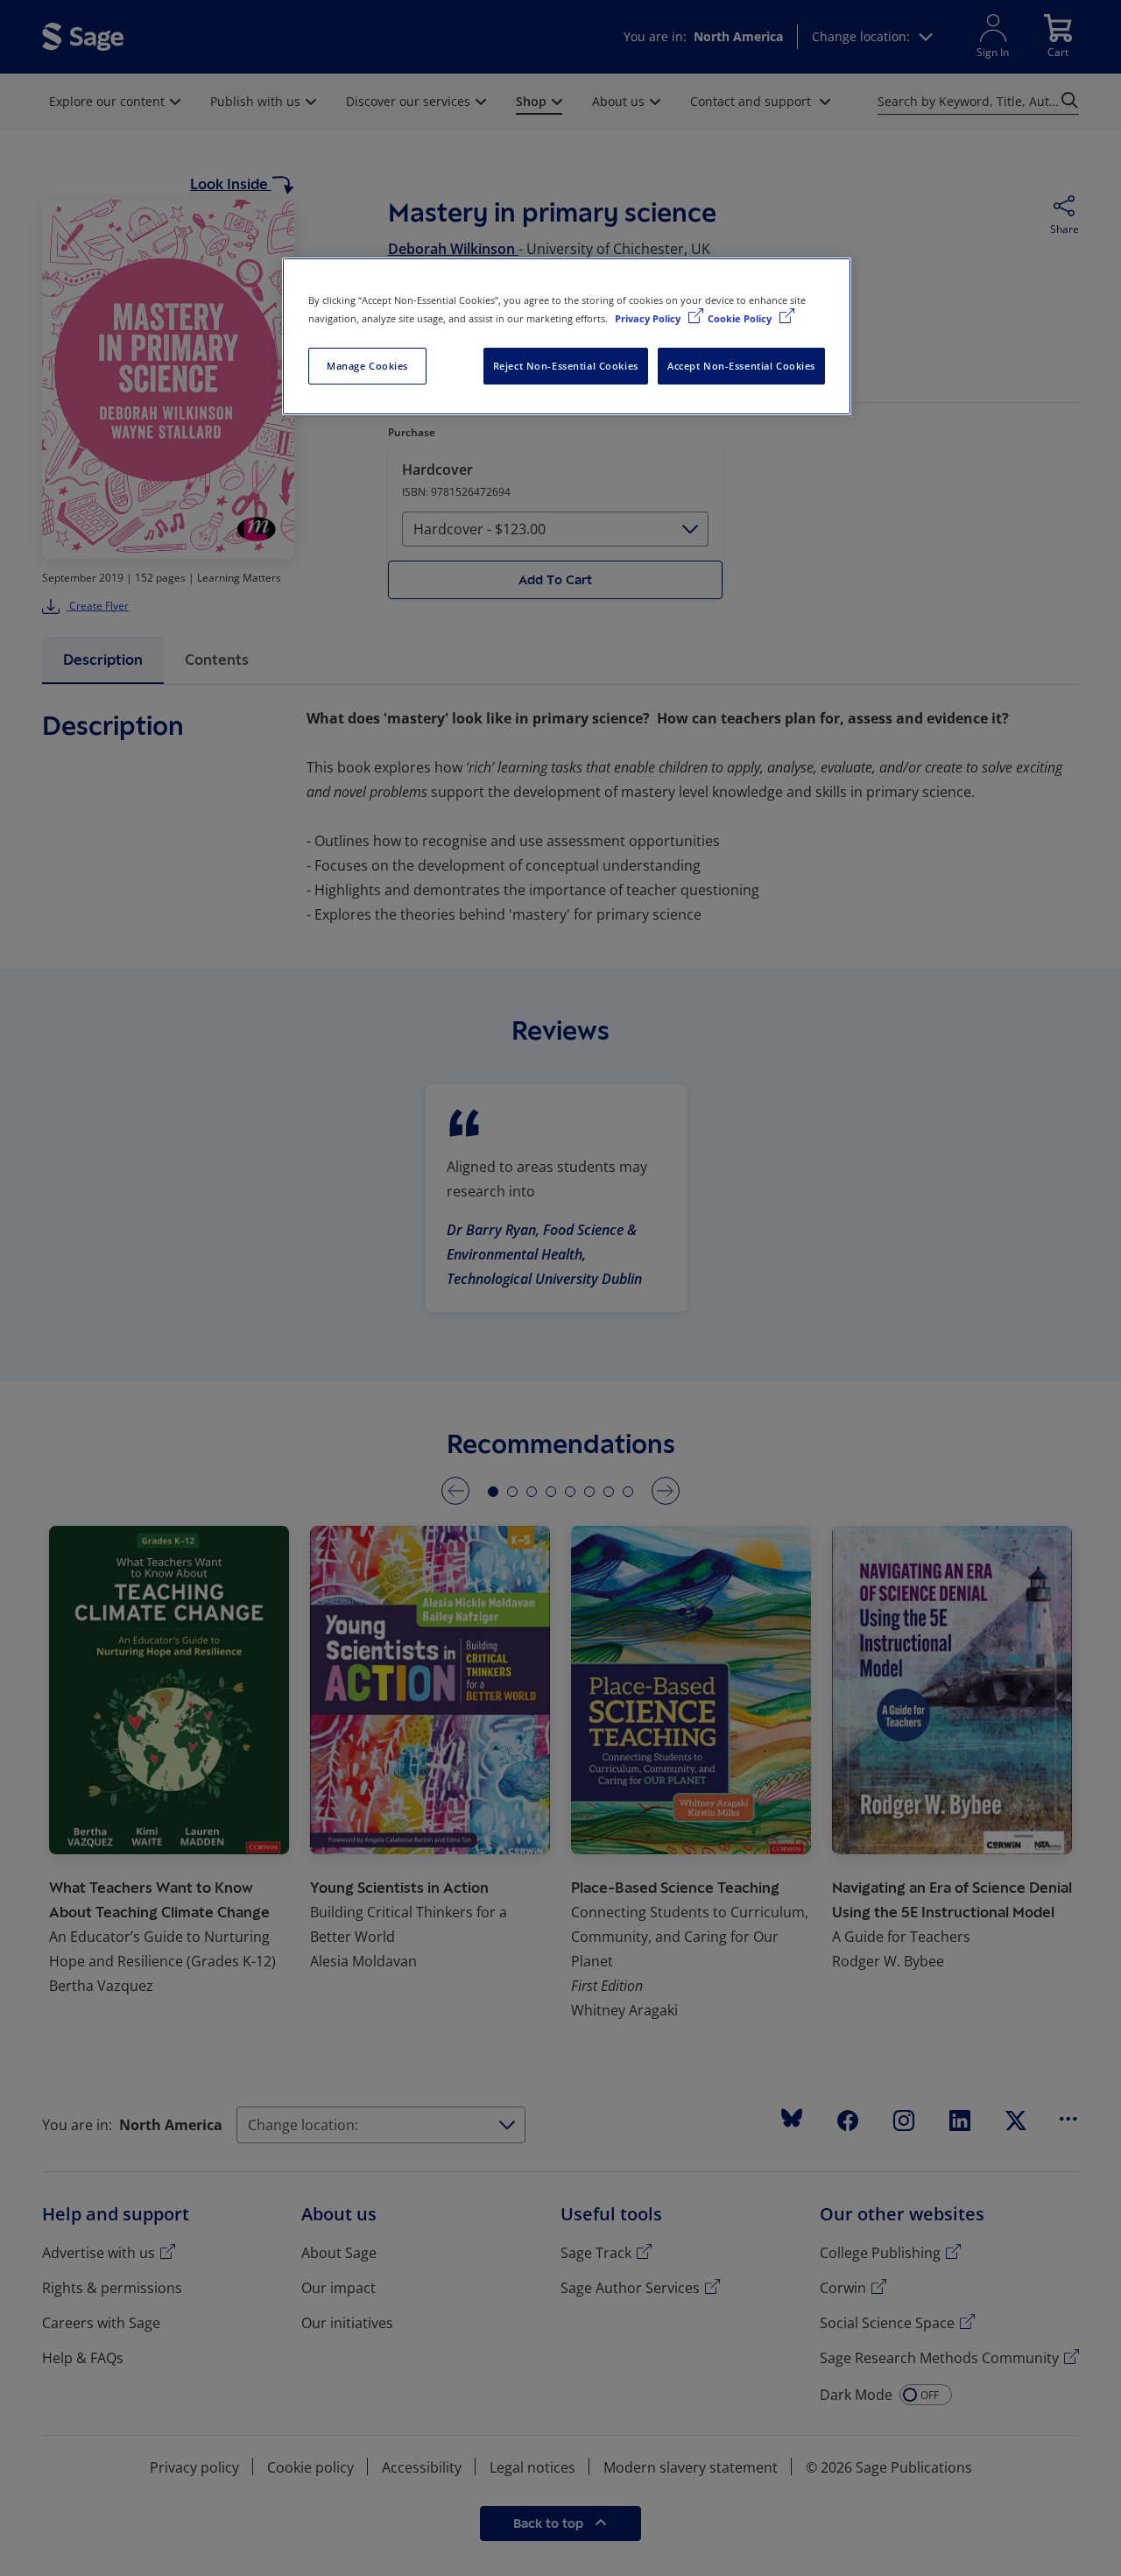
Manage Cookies (367, 366)
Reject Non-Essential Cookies (566, 366)
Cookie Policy (741, 318)
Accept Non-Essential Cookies (741, 366)
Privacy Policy (649, 318)
